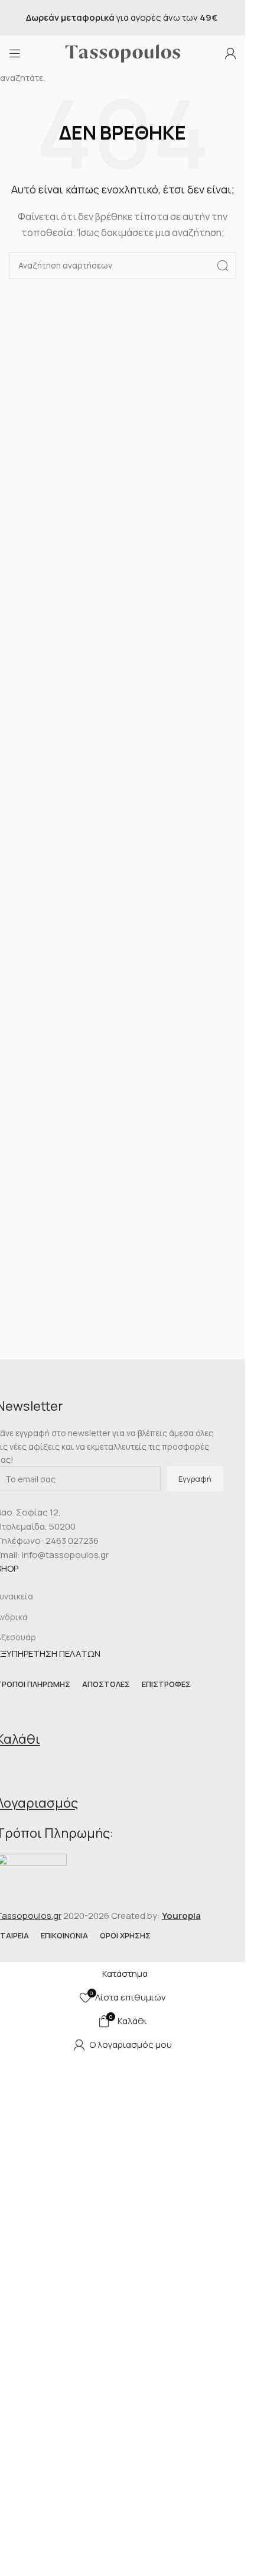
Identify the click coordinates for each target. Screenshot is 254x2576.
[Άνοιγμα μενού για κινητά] (15, 53)
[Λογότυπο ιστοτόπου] (123, 52)
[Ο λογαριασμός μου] (230, 53)
